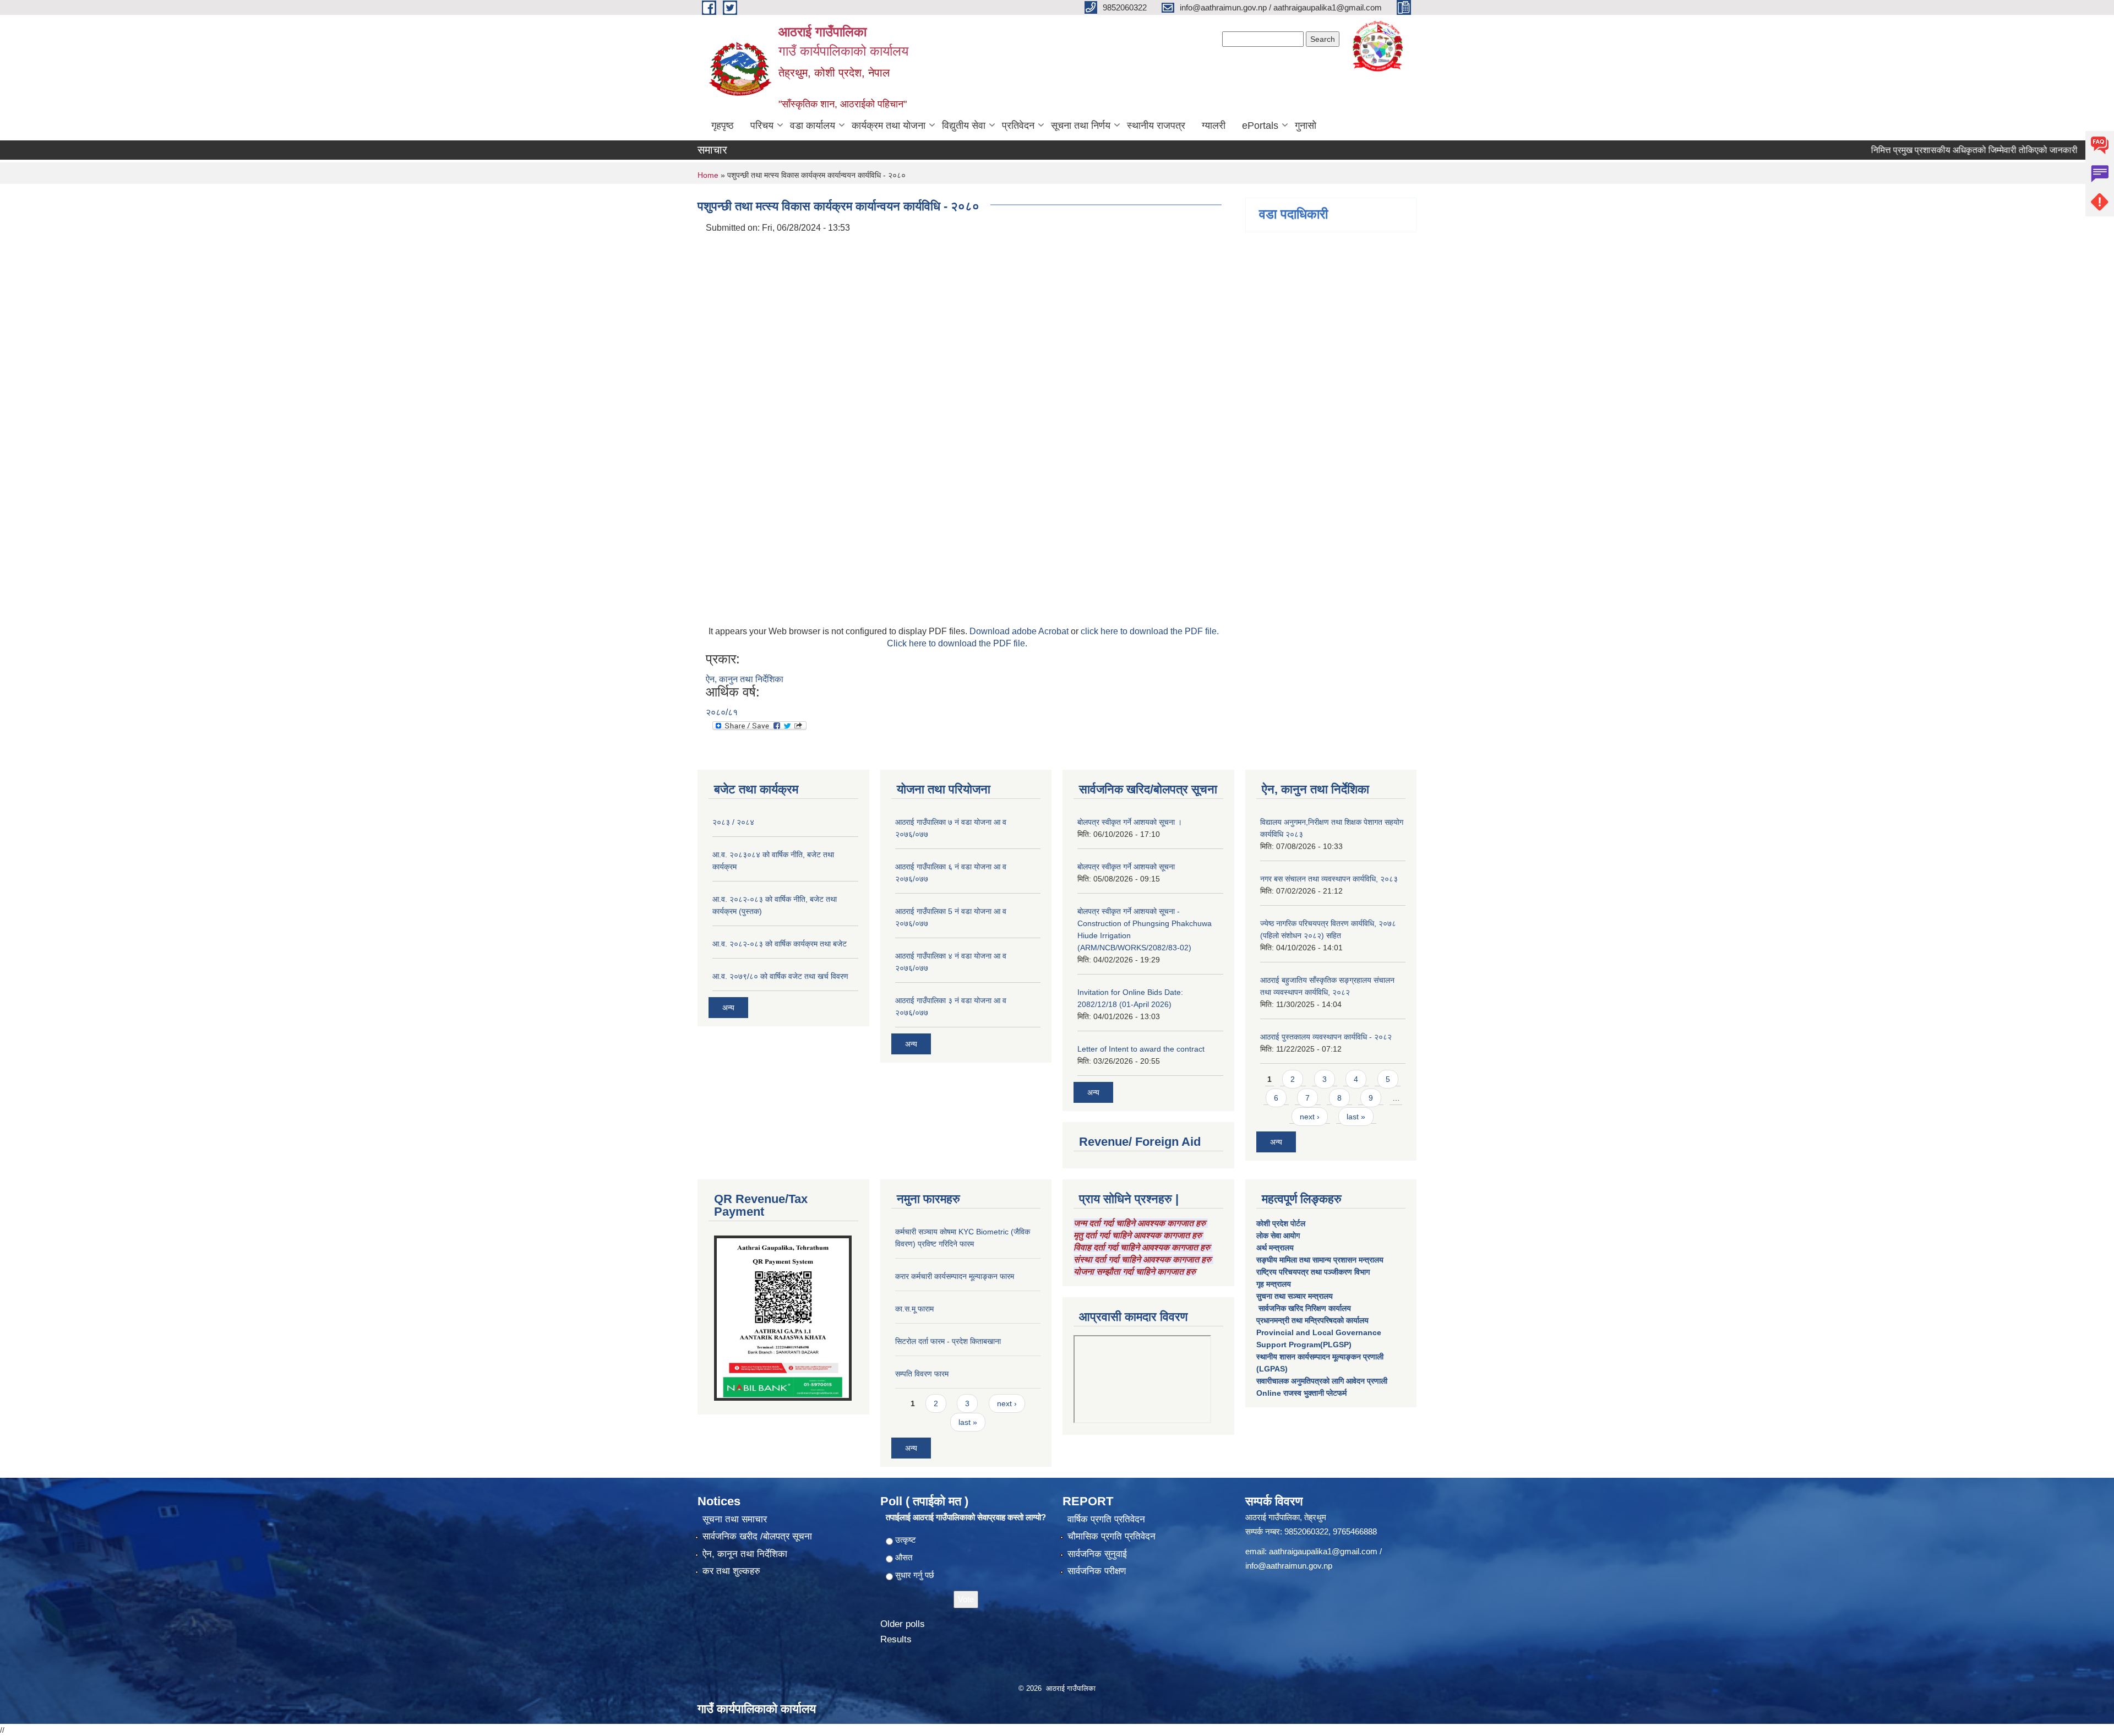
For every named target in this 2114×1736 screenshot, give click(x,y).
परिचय (762, 126)
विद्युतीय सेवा (964, 126)
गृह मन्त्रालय (1274, 1284)
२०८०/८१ (722, 712)
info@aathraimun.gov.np (1289, 1566)
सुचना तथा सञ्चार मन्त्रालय (1295, 1296)
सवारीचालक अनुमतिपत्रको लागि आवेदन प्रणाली (1322, 1381)
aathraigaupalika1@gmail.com (1323, 1551)
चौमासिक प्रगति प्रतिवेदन (1112, 1536)
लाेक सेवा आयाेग (1278, 1236)
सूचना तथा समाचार (735, 1519)
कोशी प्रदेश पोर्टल (1281, 1223)
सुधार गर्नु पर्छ (915, 1575)
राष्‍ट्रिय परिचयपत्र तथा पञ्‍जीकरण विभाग (1313, 1272)
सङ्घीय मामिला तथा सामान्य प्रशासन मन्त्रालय (1320, 1260)
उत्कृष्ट (906, 1540)
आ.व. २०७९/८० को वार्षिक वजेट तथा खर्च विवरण (780, 976)
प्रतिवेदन (1018, 126)
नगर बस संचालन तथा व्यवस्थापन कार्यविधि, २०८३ (1329, 879)
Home (708, 175)
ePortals (1260, 126)
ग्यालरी (1214, 126)
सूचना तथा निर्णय (1081, 126)
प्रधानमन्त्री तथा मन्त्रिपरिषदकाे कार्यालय (1312, 1320)
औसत (904, 1557)
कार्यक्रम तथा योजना (889, 126)
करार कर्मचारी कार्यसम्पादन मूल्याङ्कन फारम (955, 1276)
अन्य (728, 1008)
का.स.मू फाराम (914, 1309)
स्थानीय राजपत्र (1156, 126)
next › (1310, 1117)
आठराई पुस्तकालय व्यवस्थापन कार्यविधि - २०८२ (1326, 1037)
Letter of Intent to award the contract (1141, 1049)
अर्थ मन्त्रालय (1275, 1248)
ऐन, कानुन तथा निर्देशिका (745, 679)
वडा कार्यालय (813, 126)
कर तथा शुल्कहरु (731, 1571)
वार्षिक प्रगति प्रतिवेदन (1106, 1519)
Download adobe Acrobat (1020, 631)
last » (1356, 1117)
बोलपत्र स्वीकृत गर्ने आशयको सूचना (1126, 867)
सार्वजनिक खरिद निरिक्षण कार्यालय (1304, 1308)
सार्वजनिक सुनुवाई (1097, 1554)
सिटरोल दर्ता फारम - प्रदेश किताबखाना (948, 1341)
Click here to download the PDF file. (957, 643)
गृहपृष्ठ (723, 126)
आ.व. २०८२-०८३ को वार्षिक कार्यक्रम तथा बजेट (780, 944)
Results (896, 1639)
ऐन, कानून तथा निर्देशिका (745, 1554)
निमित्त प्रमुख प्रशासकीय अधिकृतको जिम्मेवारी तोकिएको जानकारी (1922, 150)
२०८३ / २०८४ (733, 822)
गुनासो (1306, 126)
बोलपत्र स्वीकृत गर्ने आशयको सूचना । (1130, 822)
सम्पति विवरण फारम (922, 1374)
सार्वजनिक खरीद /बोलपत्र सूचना (757, 1536)
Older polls (903, 1624)
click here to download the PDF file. (1150, 631)
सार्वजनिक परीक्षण (1097, 1571)
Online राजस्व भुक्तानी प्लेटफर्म (1301, 1393)
